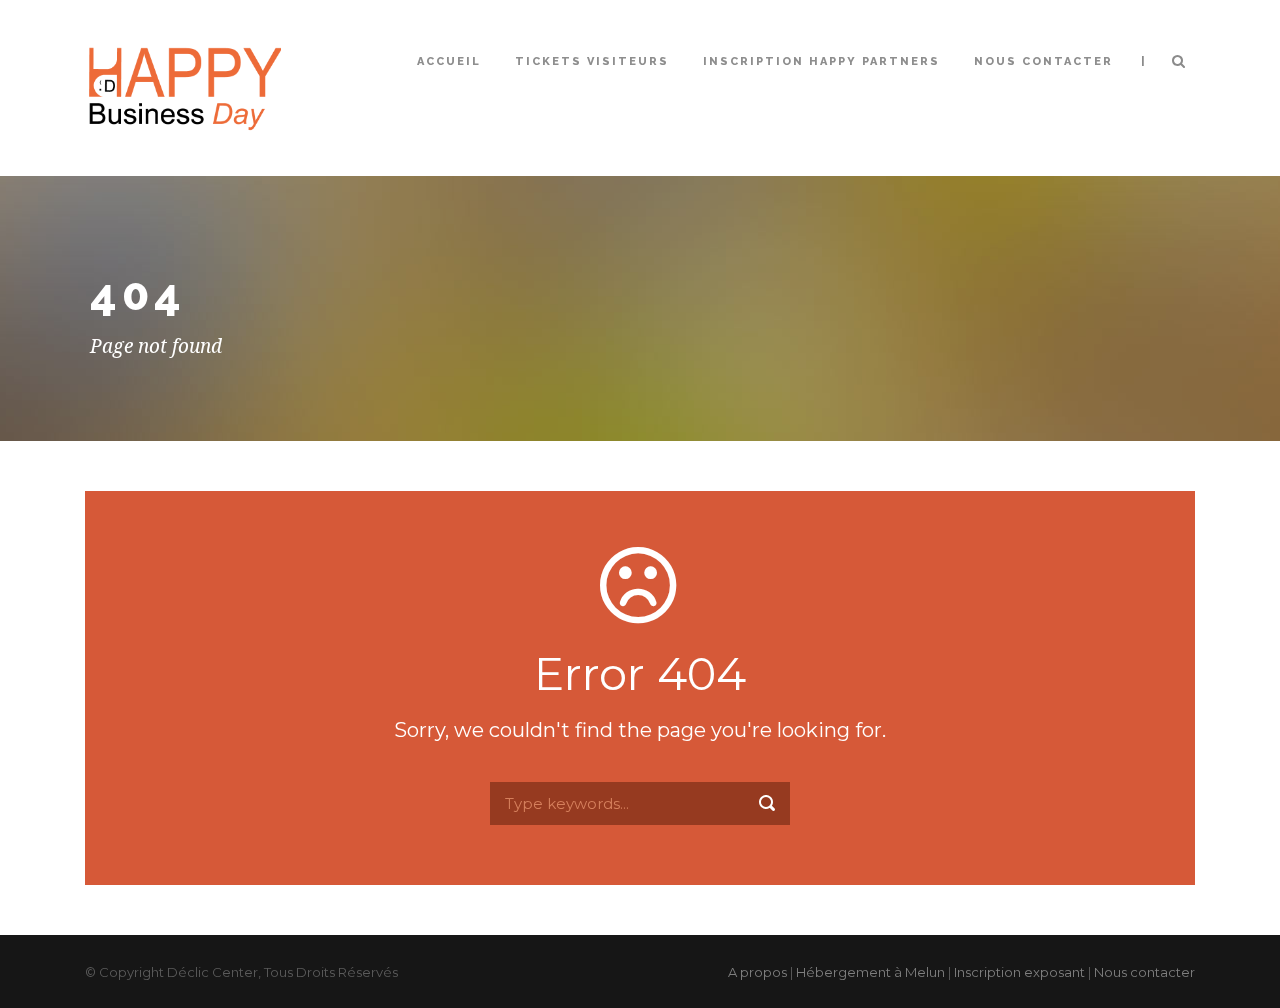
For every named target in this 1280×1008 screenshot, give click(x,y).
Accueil (449, 61)
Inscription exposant (1019, 972)
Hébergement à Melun (870, 972)
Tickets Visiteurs (592, 61)
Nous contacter (1043, 61)
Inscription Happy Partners (821, 61)
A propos (757, 972)
